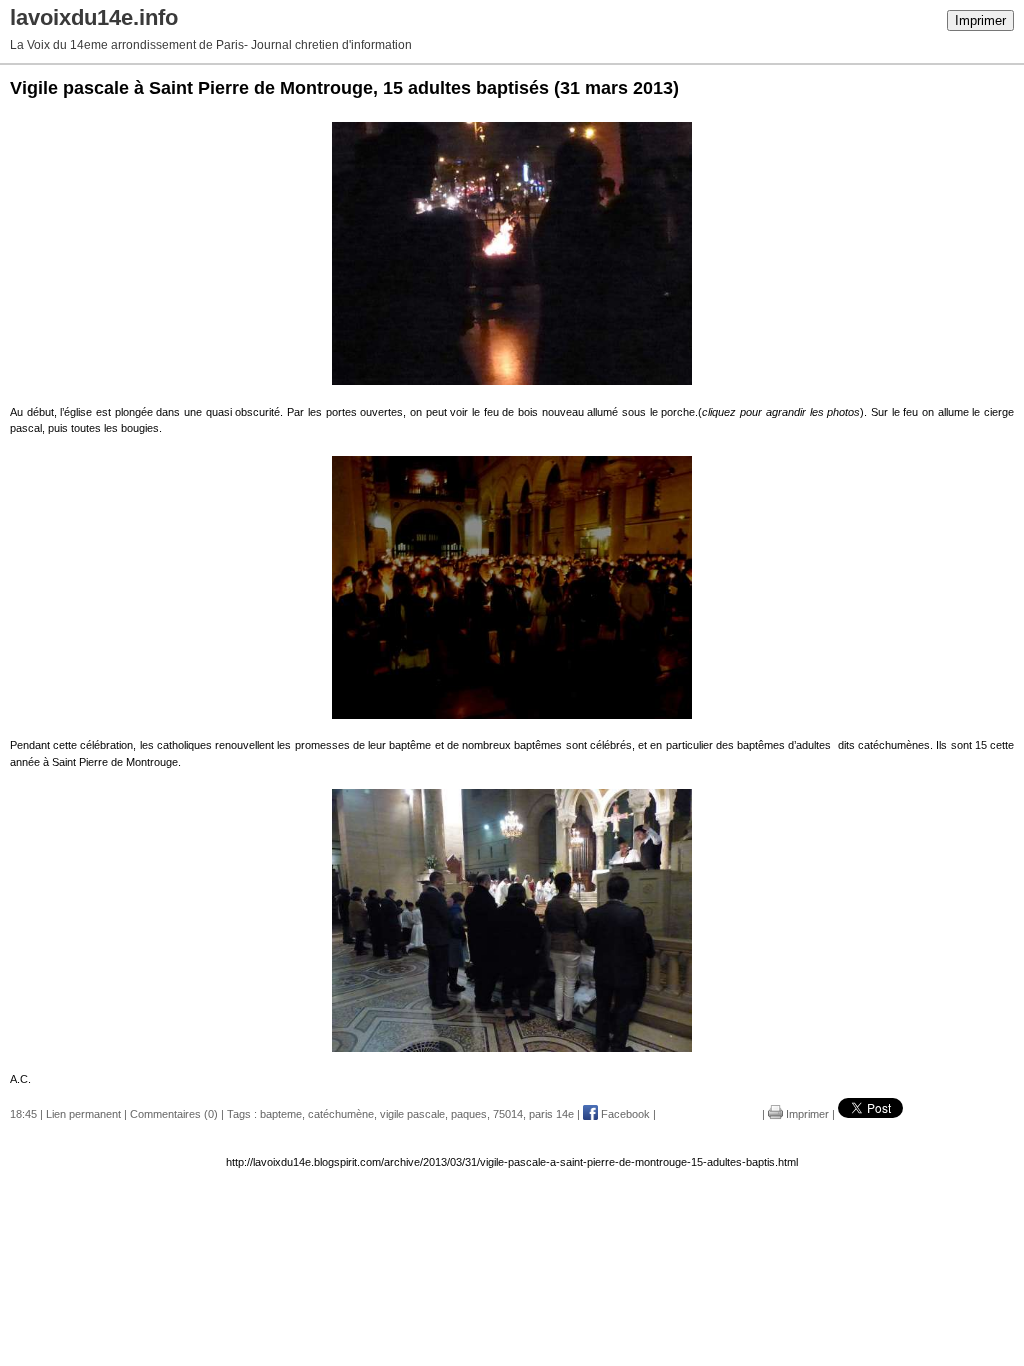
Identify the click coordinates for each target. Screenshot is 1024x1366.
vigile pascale (412, 1114)
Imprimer (980, 20)
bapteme (281, 1114)
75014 (508, 1114)
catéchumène (341, 1114)
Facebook (624, 1114)
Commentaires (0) (174, 1114)
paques (469, 1114)
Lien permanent (83, 1114)
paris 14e (551, 1114)
